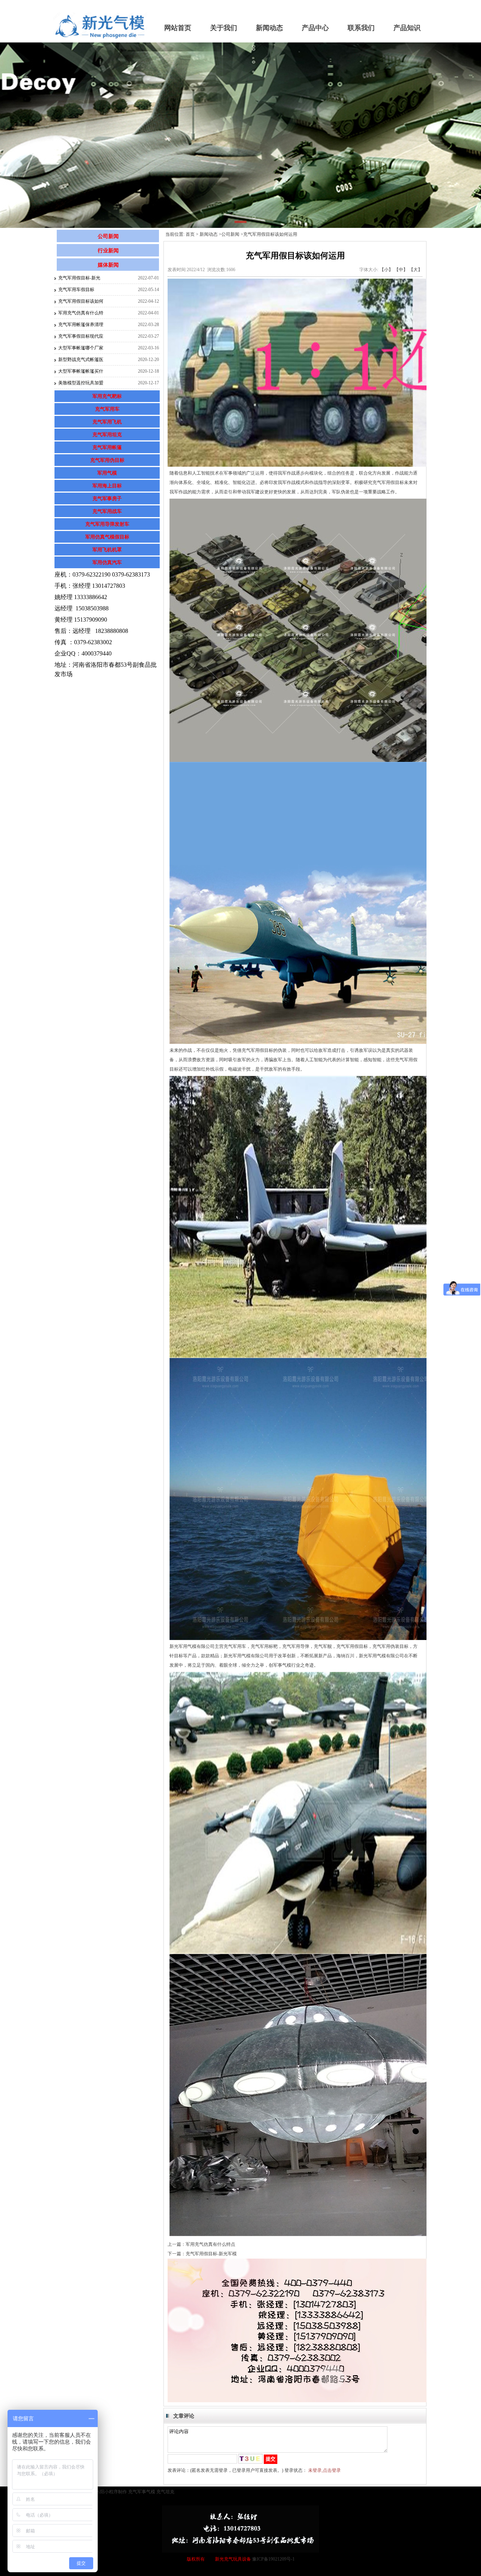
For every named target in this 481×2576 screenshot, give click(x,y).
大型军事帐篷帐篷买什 (81, 371)
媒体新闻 (108, 265)
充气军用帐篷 (107, 447)
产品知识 (407, 28)
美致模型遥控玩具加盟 (81, 383)
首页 (190, 234)
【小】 (386, 270)
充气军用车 (107, 409)
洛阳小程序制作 (111, 2492)
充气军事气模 (142, 2492)
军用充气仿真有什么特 (81, 313)
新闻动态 (269, 28)
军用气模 (107, 473)
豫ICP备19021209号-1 (273, 2559)
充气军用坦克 (107, 435)
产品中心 (315, 28)
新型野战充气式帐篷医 (81, 360)
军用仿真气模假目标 (107, 537)
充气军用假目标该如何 (81, 301)
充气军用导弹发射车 (107, 524)
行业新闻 (108, 251)
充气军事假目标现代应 (81, 336)
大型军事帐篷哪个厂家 (81, 348)
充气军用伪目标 (107, 460)
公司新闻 (108, 236)
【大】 (416, 270)
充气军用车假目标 (76, 290)
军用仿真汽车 (107, 562)
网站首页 (178, 28)
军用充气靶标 (107, 396)
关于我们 (224, 28)
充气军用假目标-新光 (79, 278)
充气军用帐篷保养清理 (81, 325)
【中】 (401, 270)
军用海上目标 (107, 486)
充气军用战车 (107, 511)
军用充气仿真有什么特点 (210, 2244)
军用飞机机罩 (107, 550)
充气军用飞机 (107, 422)
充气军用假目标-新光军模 (211, 2254)
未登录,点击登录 (324, 2470)
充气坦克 (165, 2492)
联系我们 (361, 28)
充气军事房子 (107, 498)
